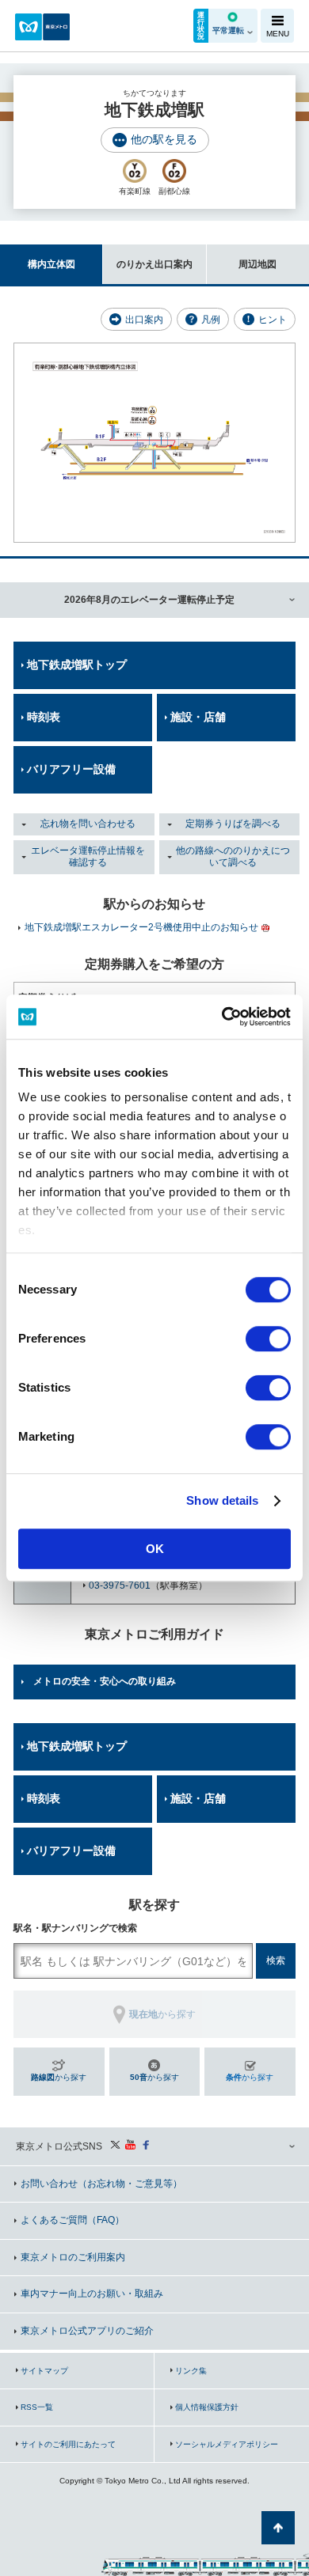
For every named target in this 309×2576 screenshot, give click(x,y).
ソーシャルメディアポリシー (227, 2444)
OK (155, 1549)
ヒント (273, 320)
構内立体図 (51, 264)
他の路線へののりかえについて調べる (233, 857)
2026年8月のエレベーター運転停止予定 (149, 600)
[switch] (268, 1339)
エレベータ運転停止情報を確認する (88, 857)
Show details (222, 1500)
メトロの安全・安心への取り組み (105, 1681)
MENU (278, 34)
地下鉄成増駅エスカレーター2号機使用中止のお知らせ (141, 927)
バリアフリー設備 (71, 769)
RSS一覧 (37, 2407)
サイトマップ (44, 2371)
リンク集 (191, 2371)
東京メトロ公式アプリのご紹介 (87, 2331)
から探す (59, 2077)
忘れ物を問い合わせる (88, 824)
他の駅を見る (164, 139)
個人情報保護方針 (207, 2407)
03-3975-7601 (120, 1585)
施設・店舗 (198, 717)
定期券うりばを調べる (233, 824)
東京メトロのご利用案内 (73, 2257)
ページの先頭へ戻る (278, 2528)
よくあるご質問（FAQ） (72, 2220)
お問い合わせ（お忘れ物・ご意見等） (101, 2184)
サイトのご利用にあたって (68, 2444)
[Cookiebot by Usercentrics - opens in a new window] (222, 1017)
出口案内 (144, 320)
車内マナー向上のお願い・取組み (92, 2294)
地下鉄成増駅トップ (77, 665)
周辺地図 (257, 264)
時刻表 (44, 717)
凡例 (211, 320)
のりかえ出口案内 (154, 264)
